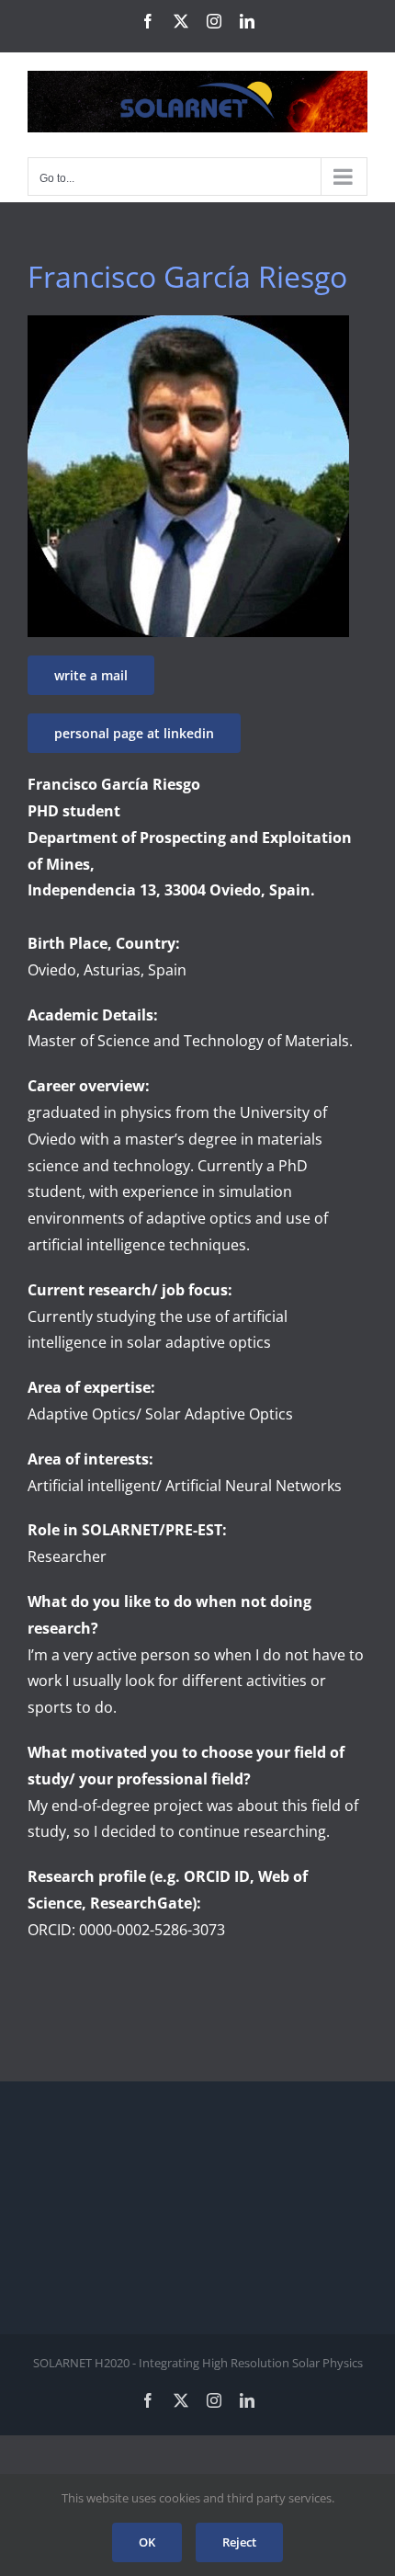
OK (147, 2542)
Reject (239, 2542)
